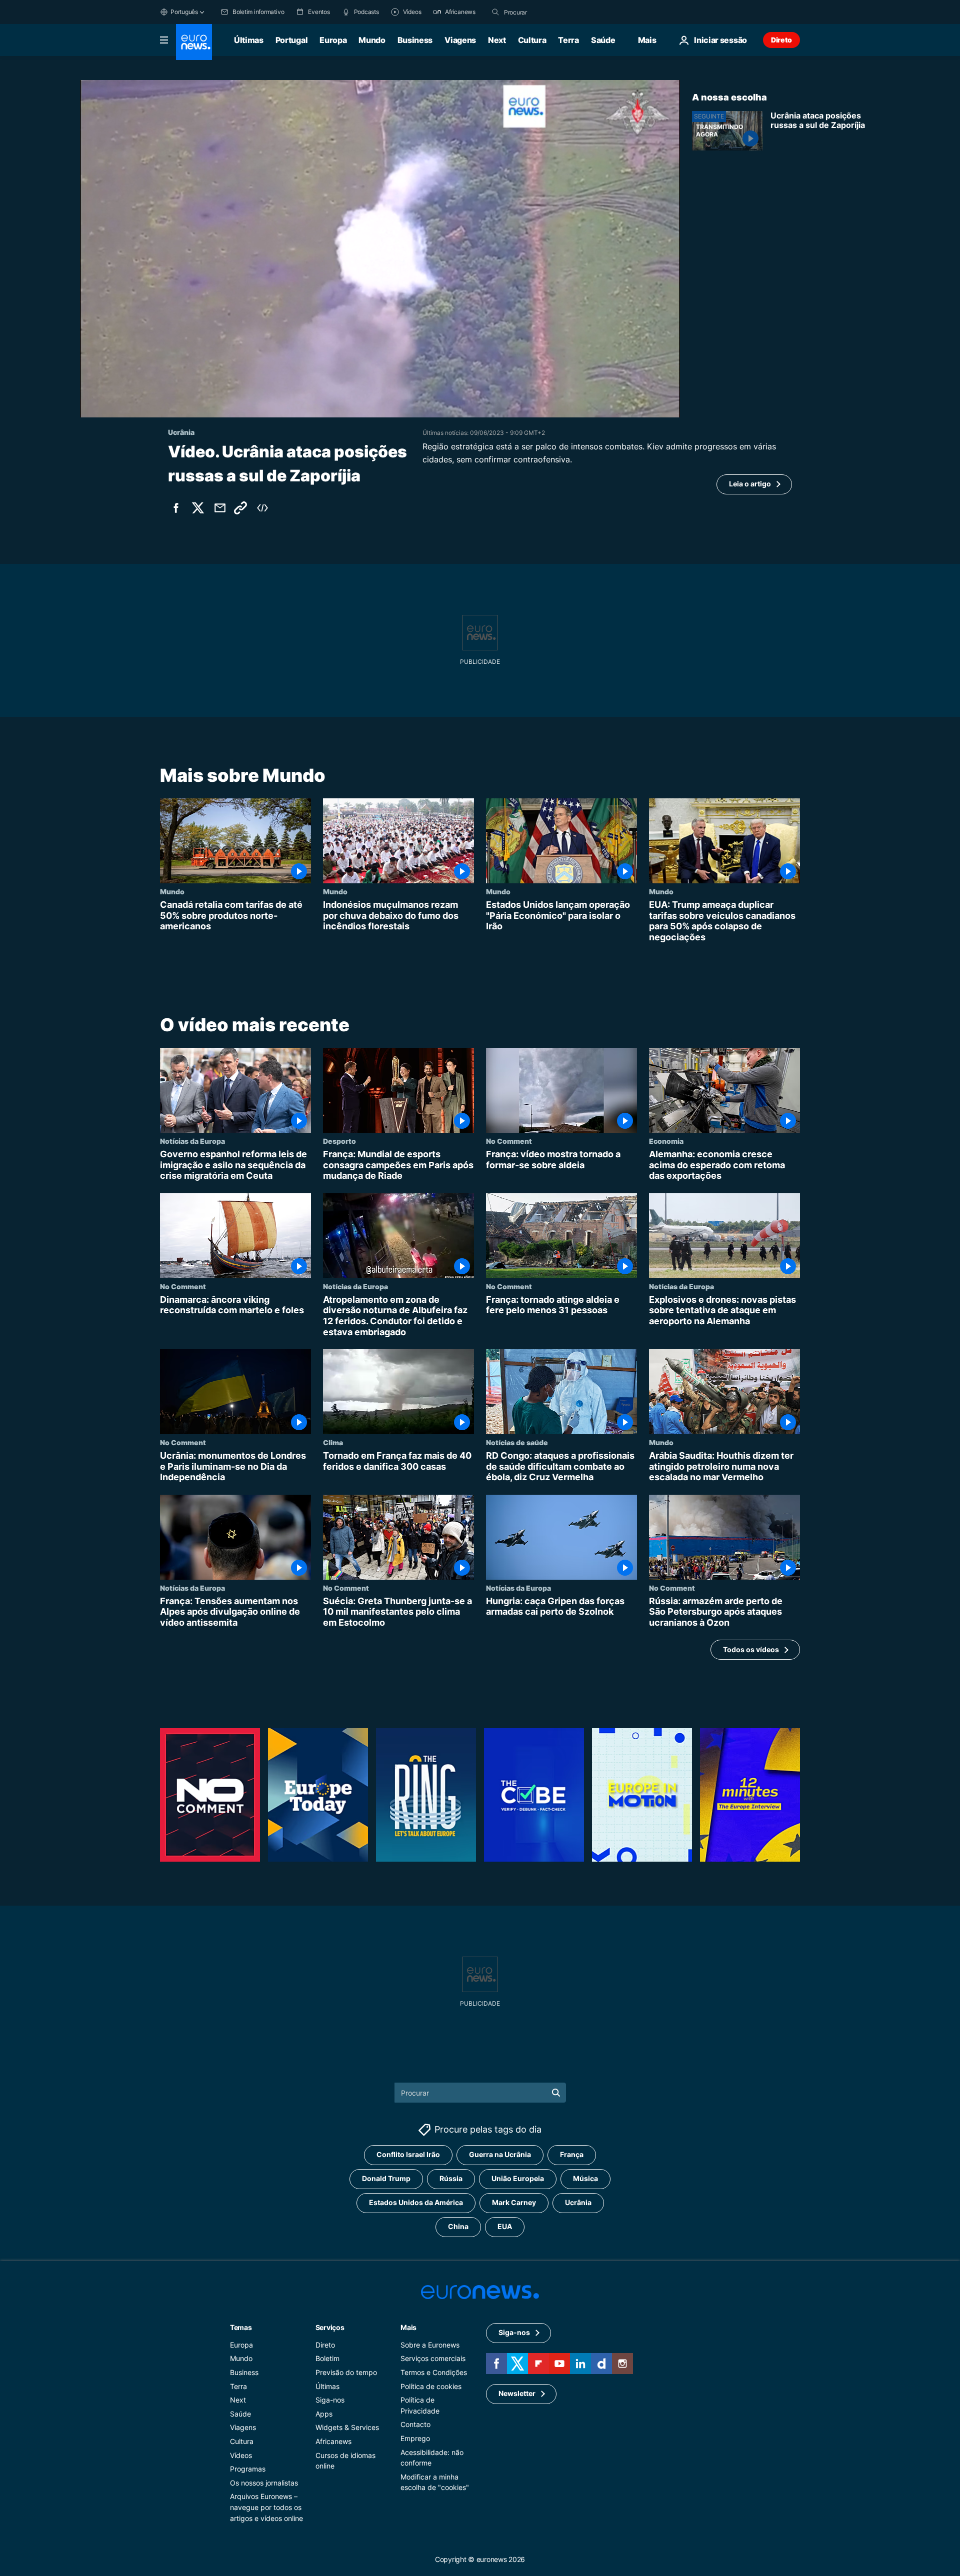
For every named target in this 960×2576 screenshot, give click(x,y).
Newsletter (517, 2393)
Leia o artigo (750, 484)
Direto (781, 40)
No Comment (509, 1141)
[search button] (495, 12)
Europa (333, 40)
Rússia (451, 2178)
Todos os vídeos (751, 1649)
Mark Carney (514, 2202)
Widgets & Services (347, 2427)
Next (497, 40)
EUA (505, 2226)
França (572, 2154)
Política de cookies (431, 2386)
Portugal (291, 40)
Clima (333, 1442)
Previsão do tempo (346, 2372)
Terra (568, 40)
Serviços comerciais (433, 2358)
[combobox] (546, 12)
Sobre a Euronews (430, 2344)
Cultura (532, 40)
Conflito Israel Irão (408, 2154)
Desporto (339, 1141)
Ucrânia (578, 2202)
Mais (408, 2327)
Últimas (249, 40)
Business (415, 40)
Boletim (327, 2358)
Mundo (372, 40)
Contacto (415, 2424)
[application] (380, 249)
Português (184, 12)
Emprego (415, 2438)
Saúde (603, 40)
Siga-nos (330, 2400)
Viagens (460, 40)
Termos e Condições (434, 2372)
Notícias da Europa (192, 1141)
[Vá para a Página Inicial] (194, 42)
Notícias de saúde (517, 1442)
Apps (324, 2413)
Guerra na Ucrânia (500, 2154)
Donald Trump (386, 2178)
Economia (666, 1141)
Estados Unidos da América (416, 2202)
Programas (248, 2469)
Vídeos (241, 2455)
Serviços (330, 2327)
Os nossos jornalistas (264, 2482)
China (458, 2226)
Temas (241, 2327)
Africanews (333, 2441)
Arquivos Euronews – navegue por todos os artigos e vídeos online (266, 2507)
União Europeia (518, 2178)
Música (585, 2178)
